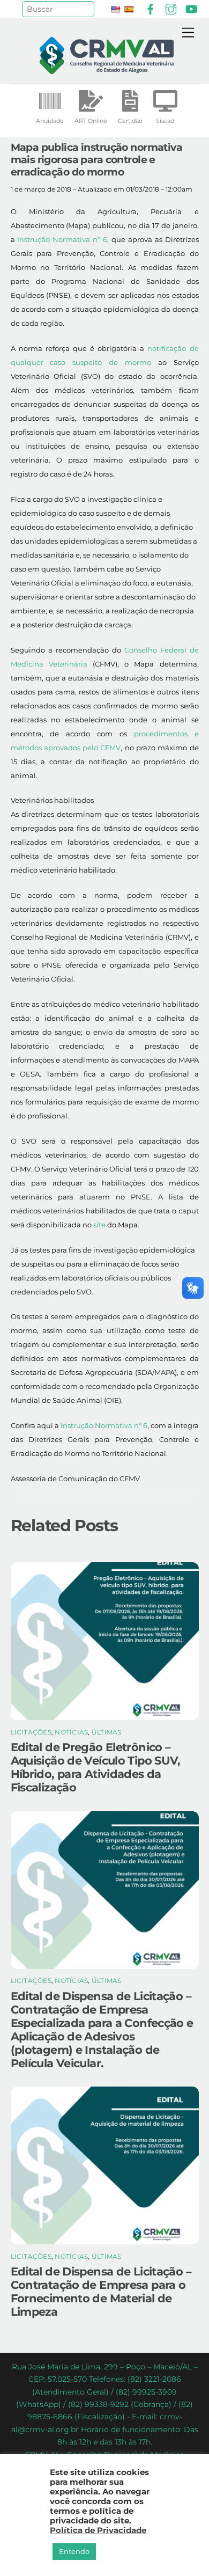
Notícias (71, 1732)
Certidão (130, 121)
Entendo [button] (74, 2551)
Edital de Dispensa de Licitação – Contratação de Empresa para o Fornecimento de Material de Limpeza (101, 2292)
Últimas (107, 1732)
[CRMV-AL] (107, 69)
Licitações (31, 1732)
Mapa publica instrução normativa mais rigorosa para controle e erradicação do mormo (97, 159)
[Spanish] (129, 9)
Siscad (165, 121)
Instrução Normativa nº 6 (62, 239)
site (99, 1225)
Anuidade (50, 121)
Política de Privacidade (98, 2530)
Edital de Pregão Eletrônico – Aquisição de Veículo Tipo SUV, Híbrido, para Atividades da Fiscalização (96, 1767)
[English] (115, 9)
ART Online (91, 121)
